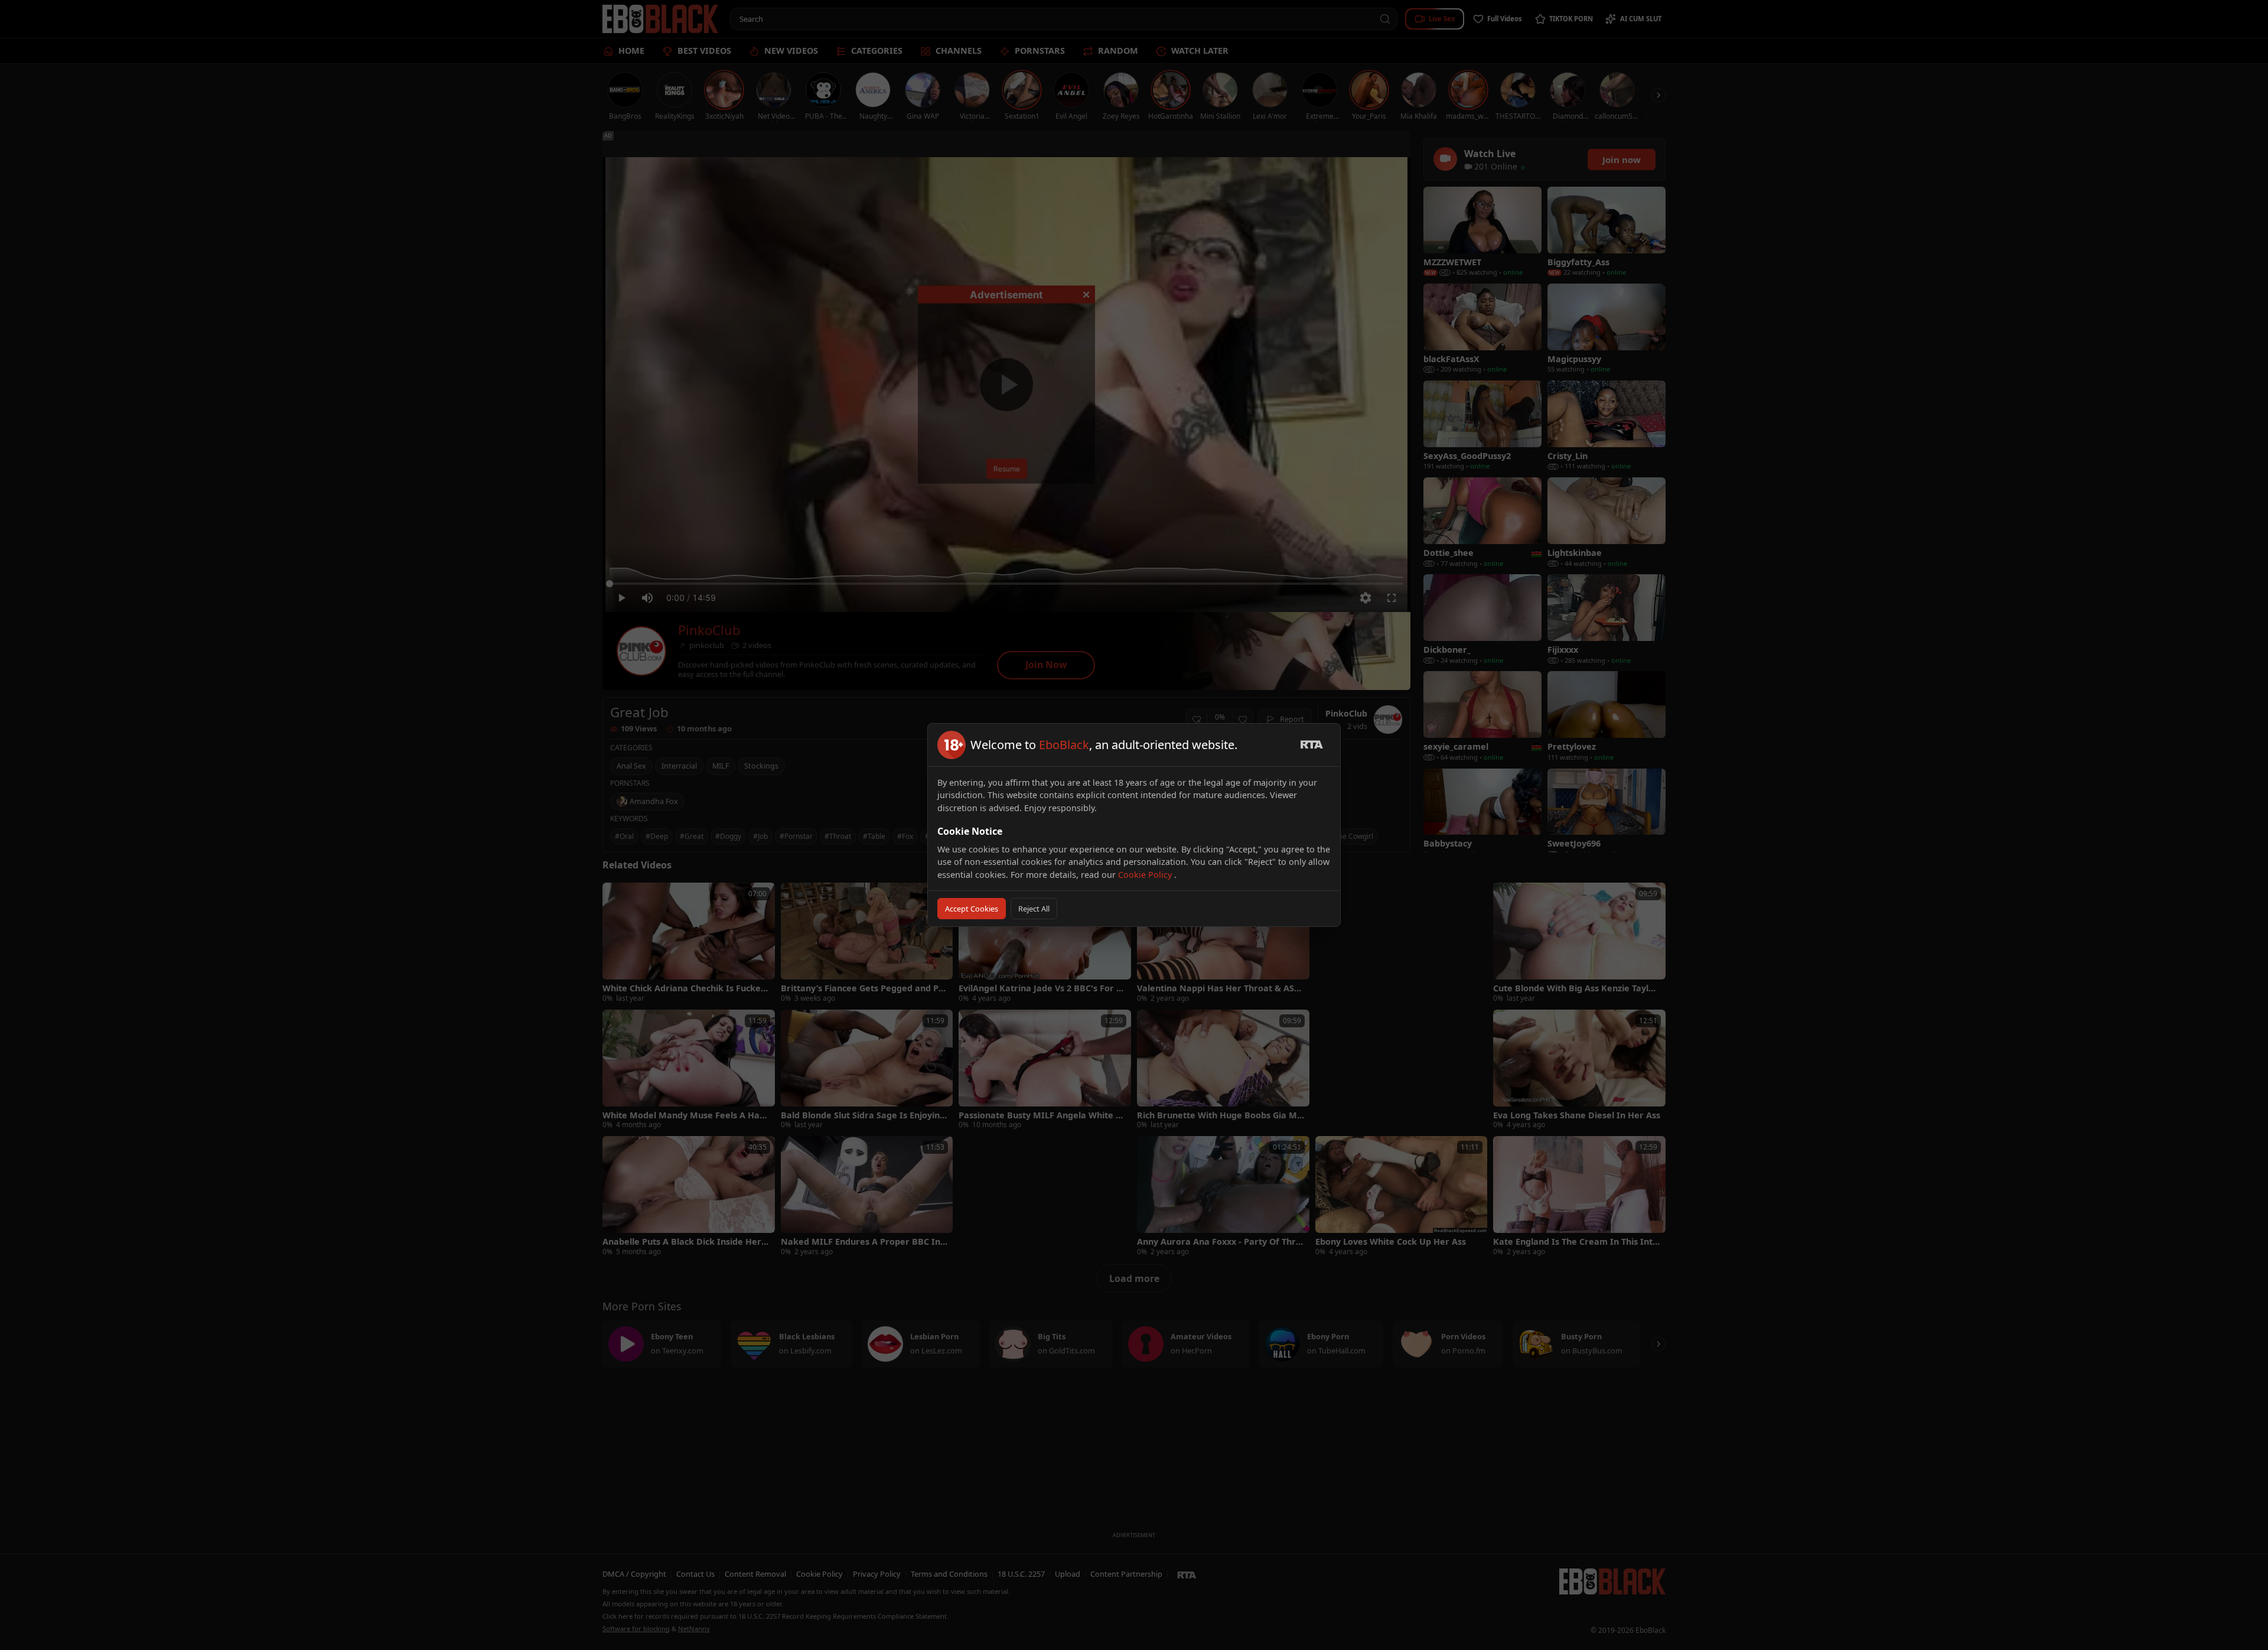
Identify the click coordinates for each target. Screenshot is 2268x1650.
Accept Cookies (972, 909)
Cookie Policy (1146, 875)
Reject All (1034, 909)
